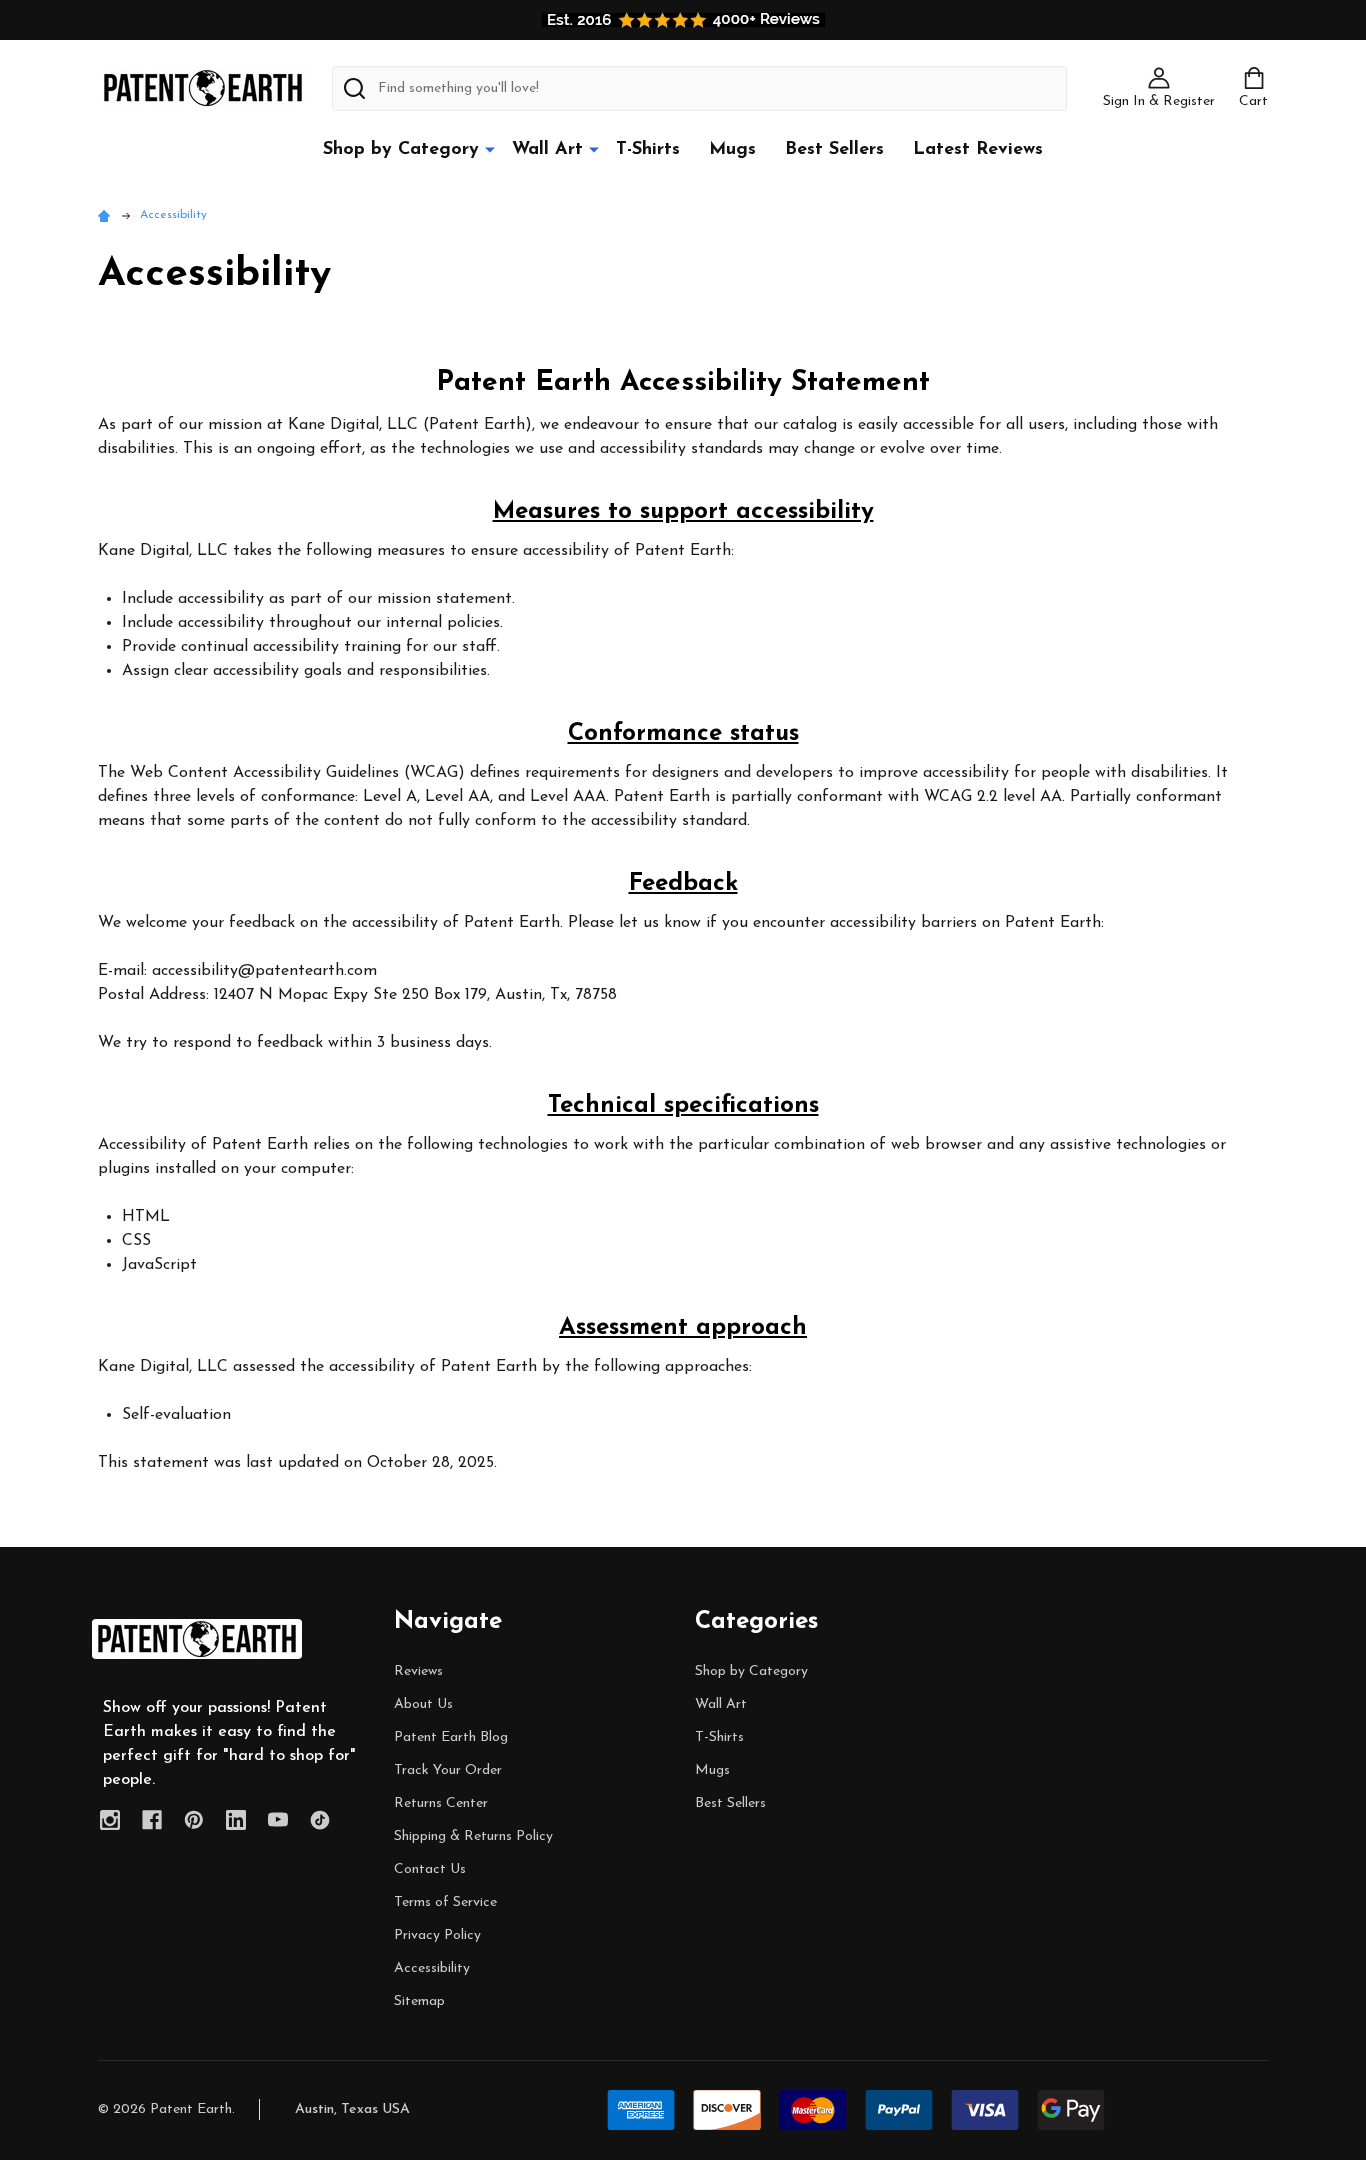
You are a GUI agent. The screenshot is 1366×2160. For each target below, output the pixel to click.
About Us (423, 1704)
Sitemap (419, 2001)
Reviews (418, 1671)
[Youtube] (278, 1820)
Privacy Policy (437, 1935)
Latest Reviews (978, 150)
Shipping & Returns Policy (473, 1836)
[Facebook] (152, 1820)
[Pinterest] (194, 1820)
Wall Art (547, 150)
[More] (490, 149)
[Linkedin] (236, 1820)
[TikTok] (320, 1820)
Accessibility (432, 1968)
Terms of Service (445, 1902)
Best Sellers (834, 150)
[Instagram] (110, 1820)
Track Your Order (448, 1770)
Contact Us (430, 1869)
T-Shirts (648, 150)
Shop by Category (401, 150)
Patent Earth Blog (451, 1737)
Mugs (732, 150)
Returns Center (441, 1803)
